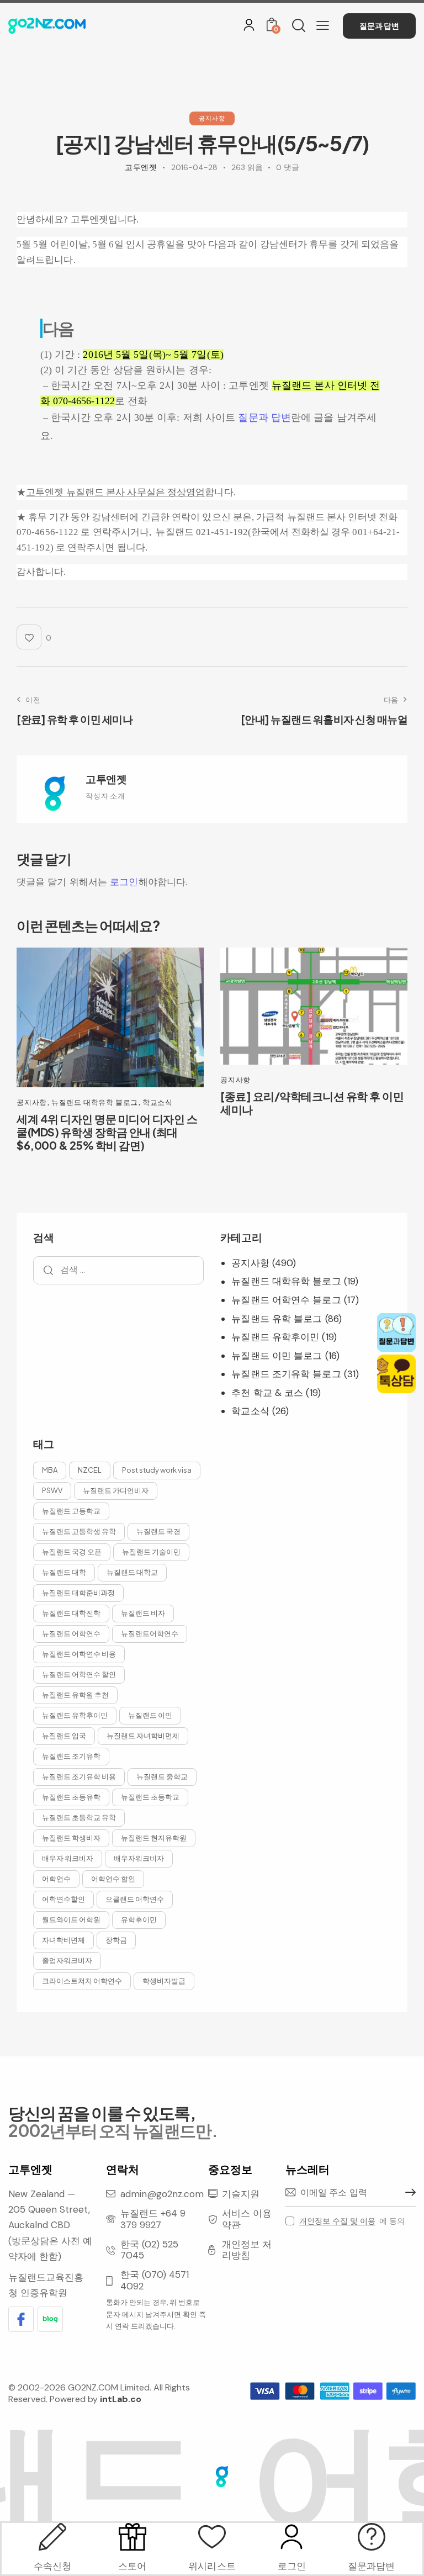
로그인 (124, 882)
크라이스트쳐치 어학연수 (82, 1981)
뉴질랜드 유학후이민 (275, 1337)
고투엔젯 (106, 779)
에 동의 (352, 2221)
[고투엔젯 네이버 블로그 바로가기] (50, 2319)
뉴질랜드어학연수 (150, 1633)
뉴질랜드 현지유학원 (154, 1838)
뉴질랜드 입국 (64, 1736)
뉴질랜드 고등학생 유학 (79, 1531)
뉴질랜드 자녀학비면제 (143, 1736)
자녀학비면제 (63, 1940)
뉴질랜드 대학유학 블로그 (95, 1102)
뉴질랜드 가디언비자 (116, 1490)
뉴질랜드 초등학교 (150, 1797)
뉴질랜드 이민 (150, 1715)
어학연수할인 (63, 1899)
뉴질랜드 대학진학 (71, 1613)
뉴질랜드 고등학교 (71, 1511)
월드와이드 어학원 (71, 1919)
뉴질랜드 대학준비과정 (78, 1593)
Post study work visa (157, 1470)
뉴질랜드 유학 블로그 (277, 1319)
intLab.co (121, 2399)
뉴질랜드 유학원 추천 (75, 1695)
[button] (323, 25)
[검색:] (118, 1270)
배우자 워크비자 (68, 1858)
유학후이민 (139, 1919)
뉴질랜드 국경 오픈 (72, 1552)
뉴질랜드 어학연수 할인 (79, 1674)
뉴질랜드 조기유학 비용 (79, 1776)
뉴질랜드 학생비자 (71, 1838)
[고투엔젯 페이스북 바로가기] (21, 2319)
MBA (50, 1470)
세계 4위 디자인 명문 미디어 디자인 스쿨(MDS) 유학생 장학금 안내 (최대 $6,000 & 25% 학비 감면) (107, 1132)
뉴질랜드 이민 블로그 (277, 1356)
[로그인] (249, 25)
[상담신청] (372, 2537)
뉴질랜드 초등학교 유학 (79, 1817)
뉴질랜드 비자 (143, 1613)
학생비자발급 (164, 1981)
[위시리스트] (212, 2537)
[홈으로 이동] (47, 26)
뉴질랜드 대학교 (132, 1572)
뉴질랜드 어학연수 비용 (79, 1654)
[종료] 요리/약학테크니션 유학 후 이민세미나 (312, 1103)
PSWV (52, 1490)
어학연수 (56, 1879)
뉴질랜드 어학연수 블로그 (286, 1300)
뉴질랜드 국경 (158, 1531)
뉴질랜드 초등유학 (71, 1797)
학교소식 (158, 1102)
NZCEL (90, 1470)
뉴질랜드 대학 (64, 1572)
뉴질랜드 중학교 (162, 1776)
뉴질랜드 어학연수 (71, 1633)
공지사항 (212, 118)
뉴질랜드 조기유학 (71, 1756)
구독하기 (407, 2193)
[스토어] (132, 2537)
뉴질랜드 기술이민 (151, 1552)
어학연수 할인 (113, 1879)
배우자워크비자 (139, 1858)
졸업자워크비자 (67, 1960)
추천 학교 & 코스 (267, 1393)
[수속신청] (52, 2537)
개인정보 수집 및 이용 (337, 2221)
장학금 (116, 1940)
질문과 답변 (264, 417)
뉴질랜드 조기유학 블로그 (286, 1374)
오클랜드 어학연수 (135, 1899)
